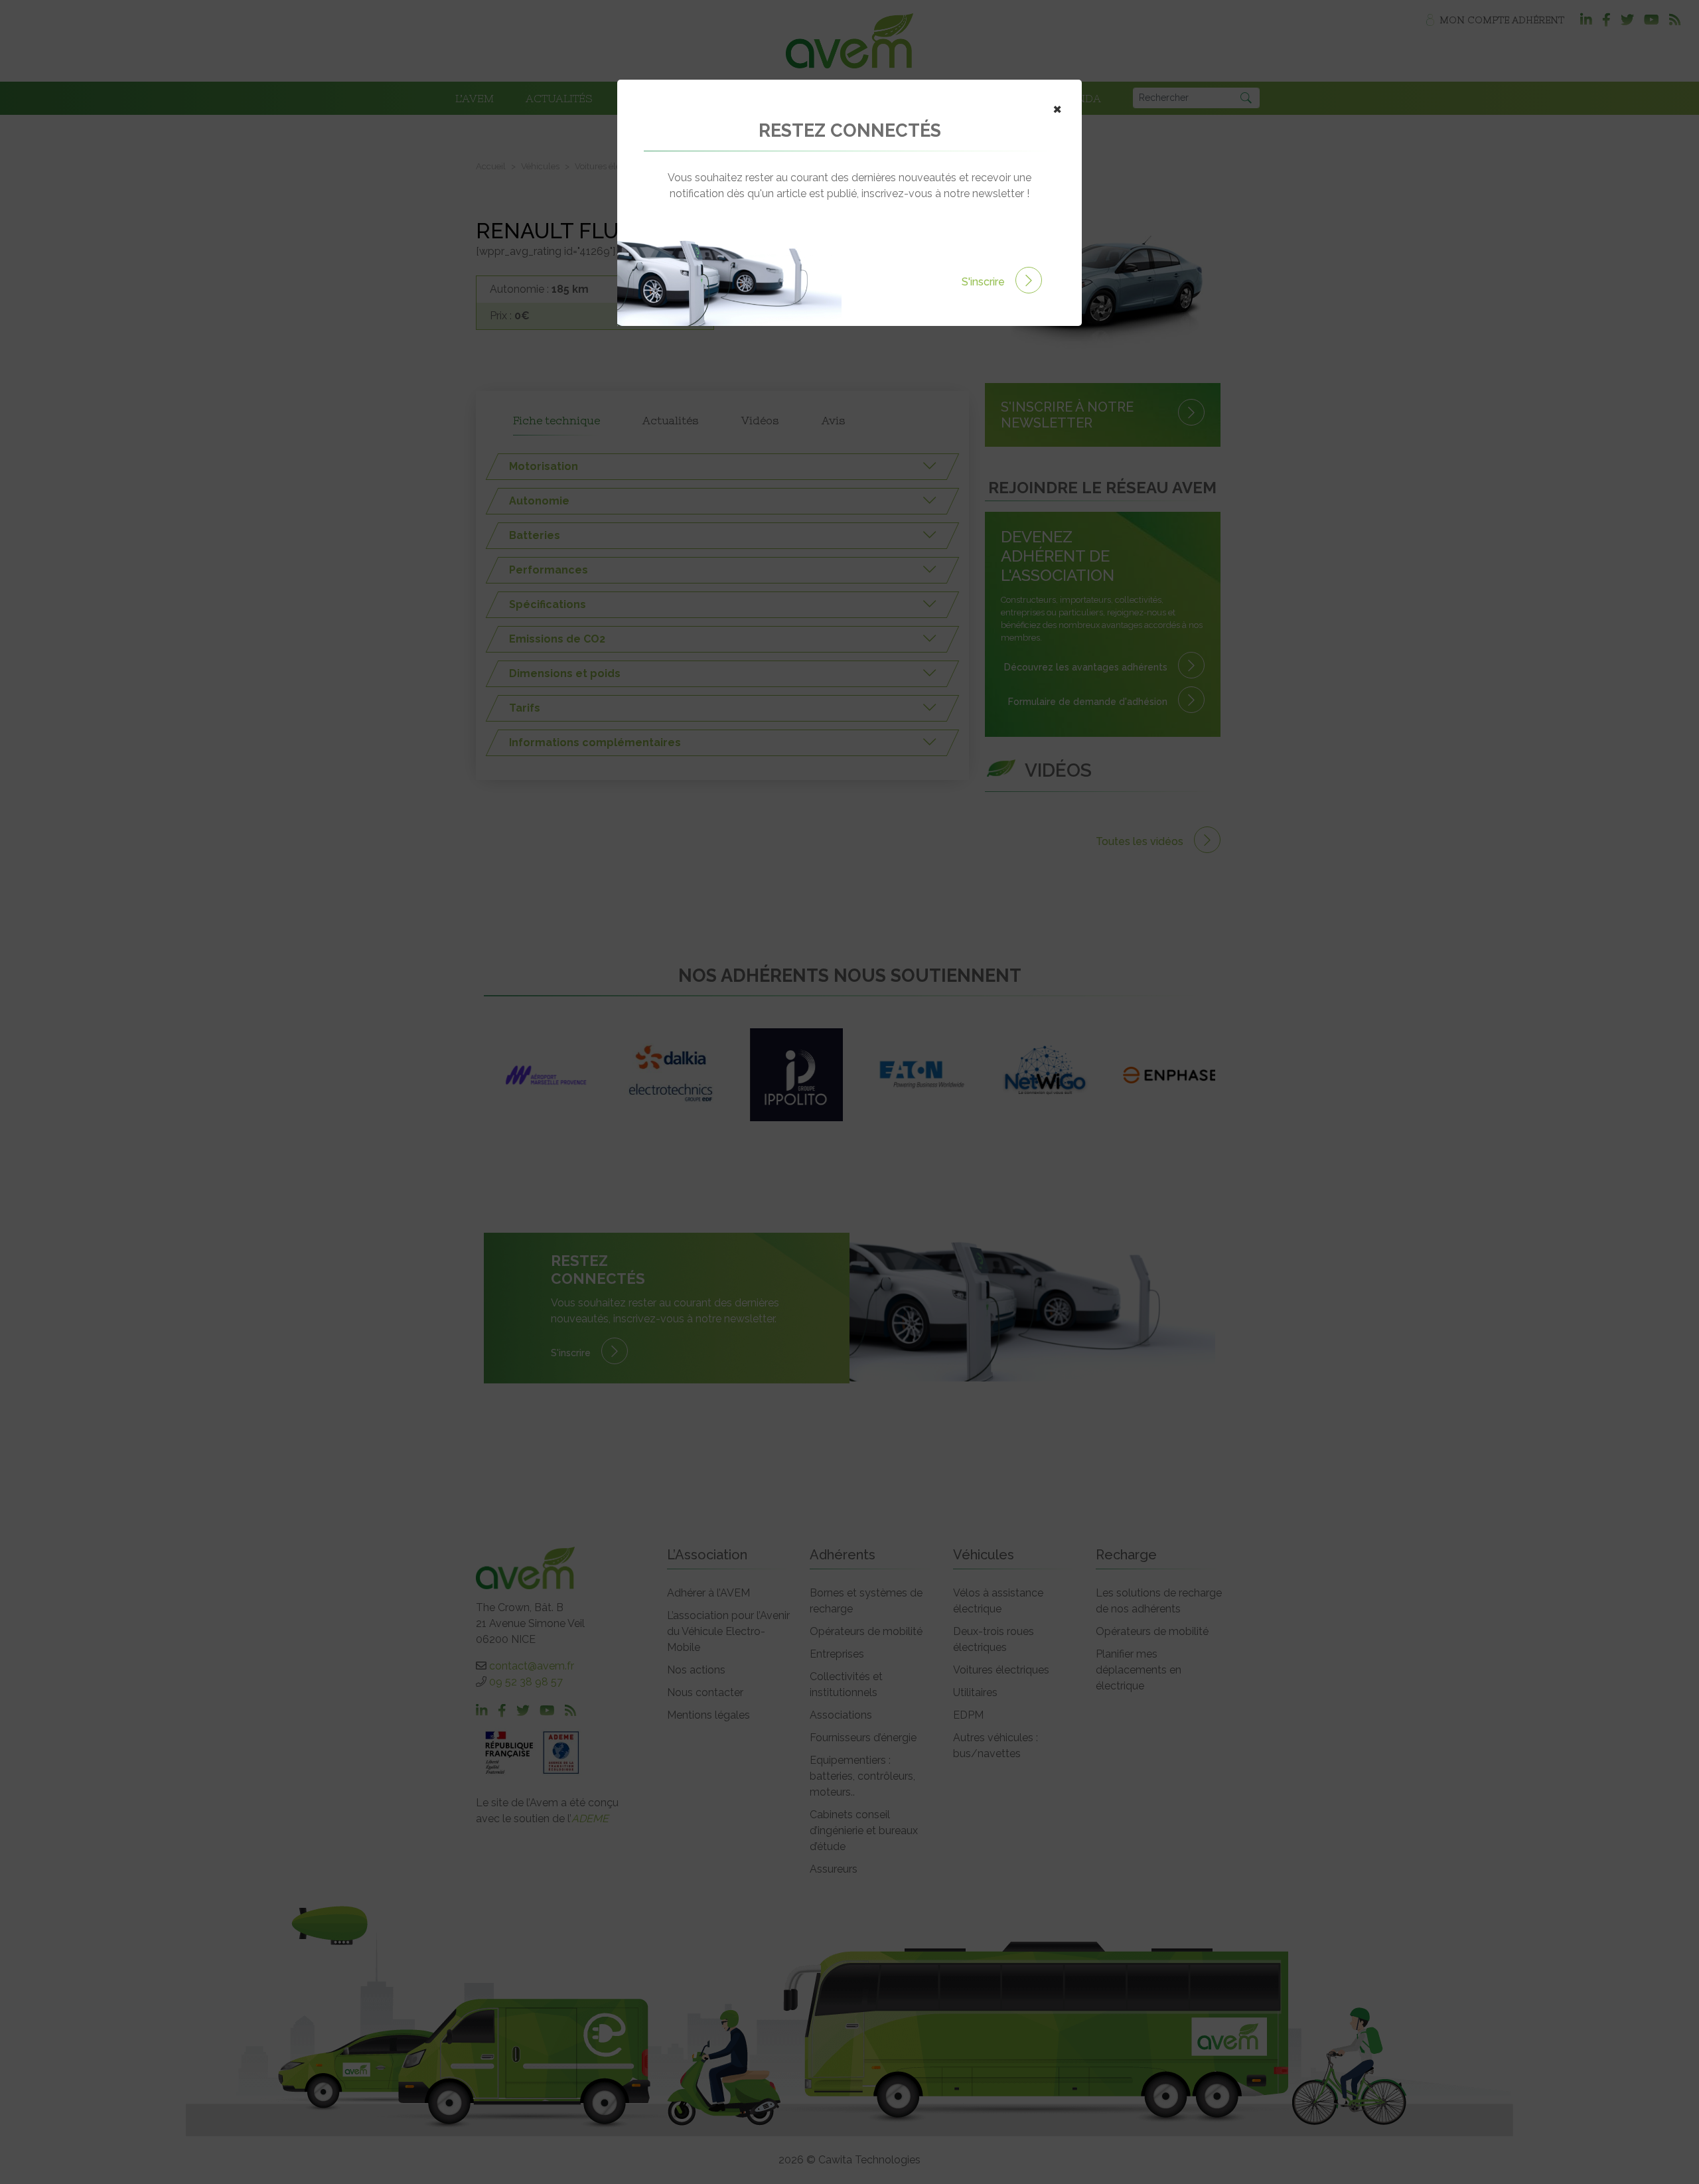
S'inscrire (985, 282)
